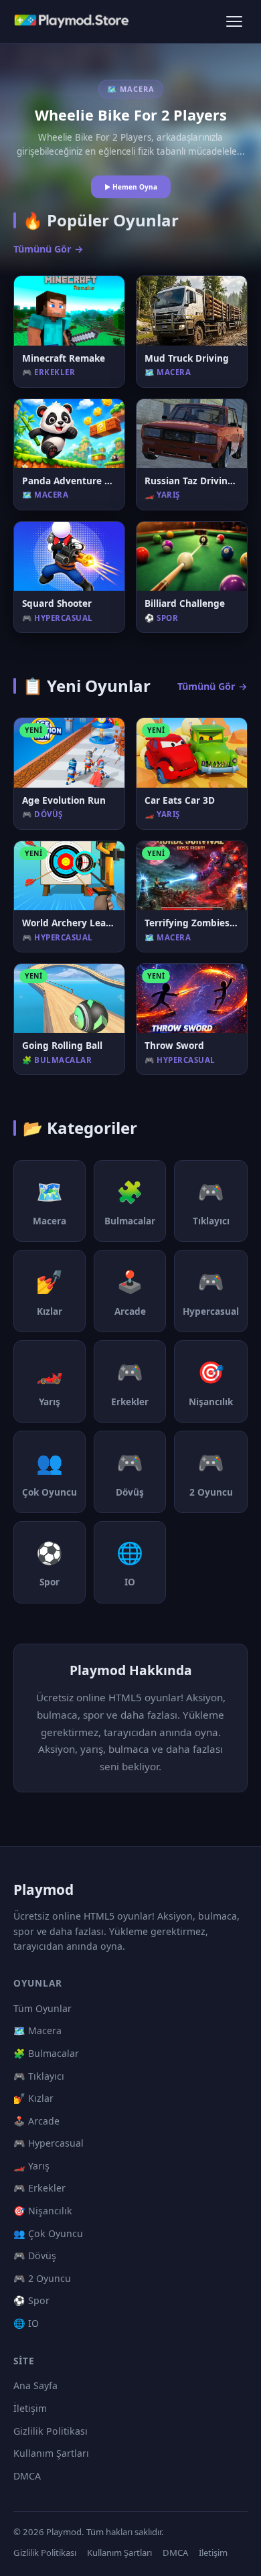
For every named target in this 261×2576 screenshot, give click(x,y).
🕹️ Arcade (36, 2121)
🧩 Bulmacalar (46, 2053)
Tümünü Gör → (49, 249)
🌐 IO (26, 2323)
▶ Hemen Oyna (131, 187)
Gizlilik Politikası (51, 2431)
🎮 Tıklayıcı (39, 2076)
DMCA (27, 2476)
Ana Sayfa (35, 2385)
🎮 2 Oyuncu (42, 2278)
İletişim (30, 2408)
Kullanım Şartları (51, 2453)
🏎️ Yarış (31, 2166)
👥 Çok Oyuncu (48, 2233)
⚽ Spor (31, 2300)
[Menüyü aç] (234, 21)
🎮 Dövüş (35, 2256)
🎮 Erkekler (39, 2188)
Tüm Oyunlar (42, 2008)
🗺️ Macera (37, 2030)
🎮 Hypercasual (49, 2143)
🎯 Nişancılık (43, 2211)
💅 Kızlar (33, 2098)
